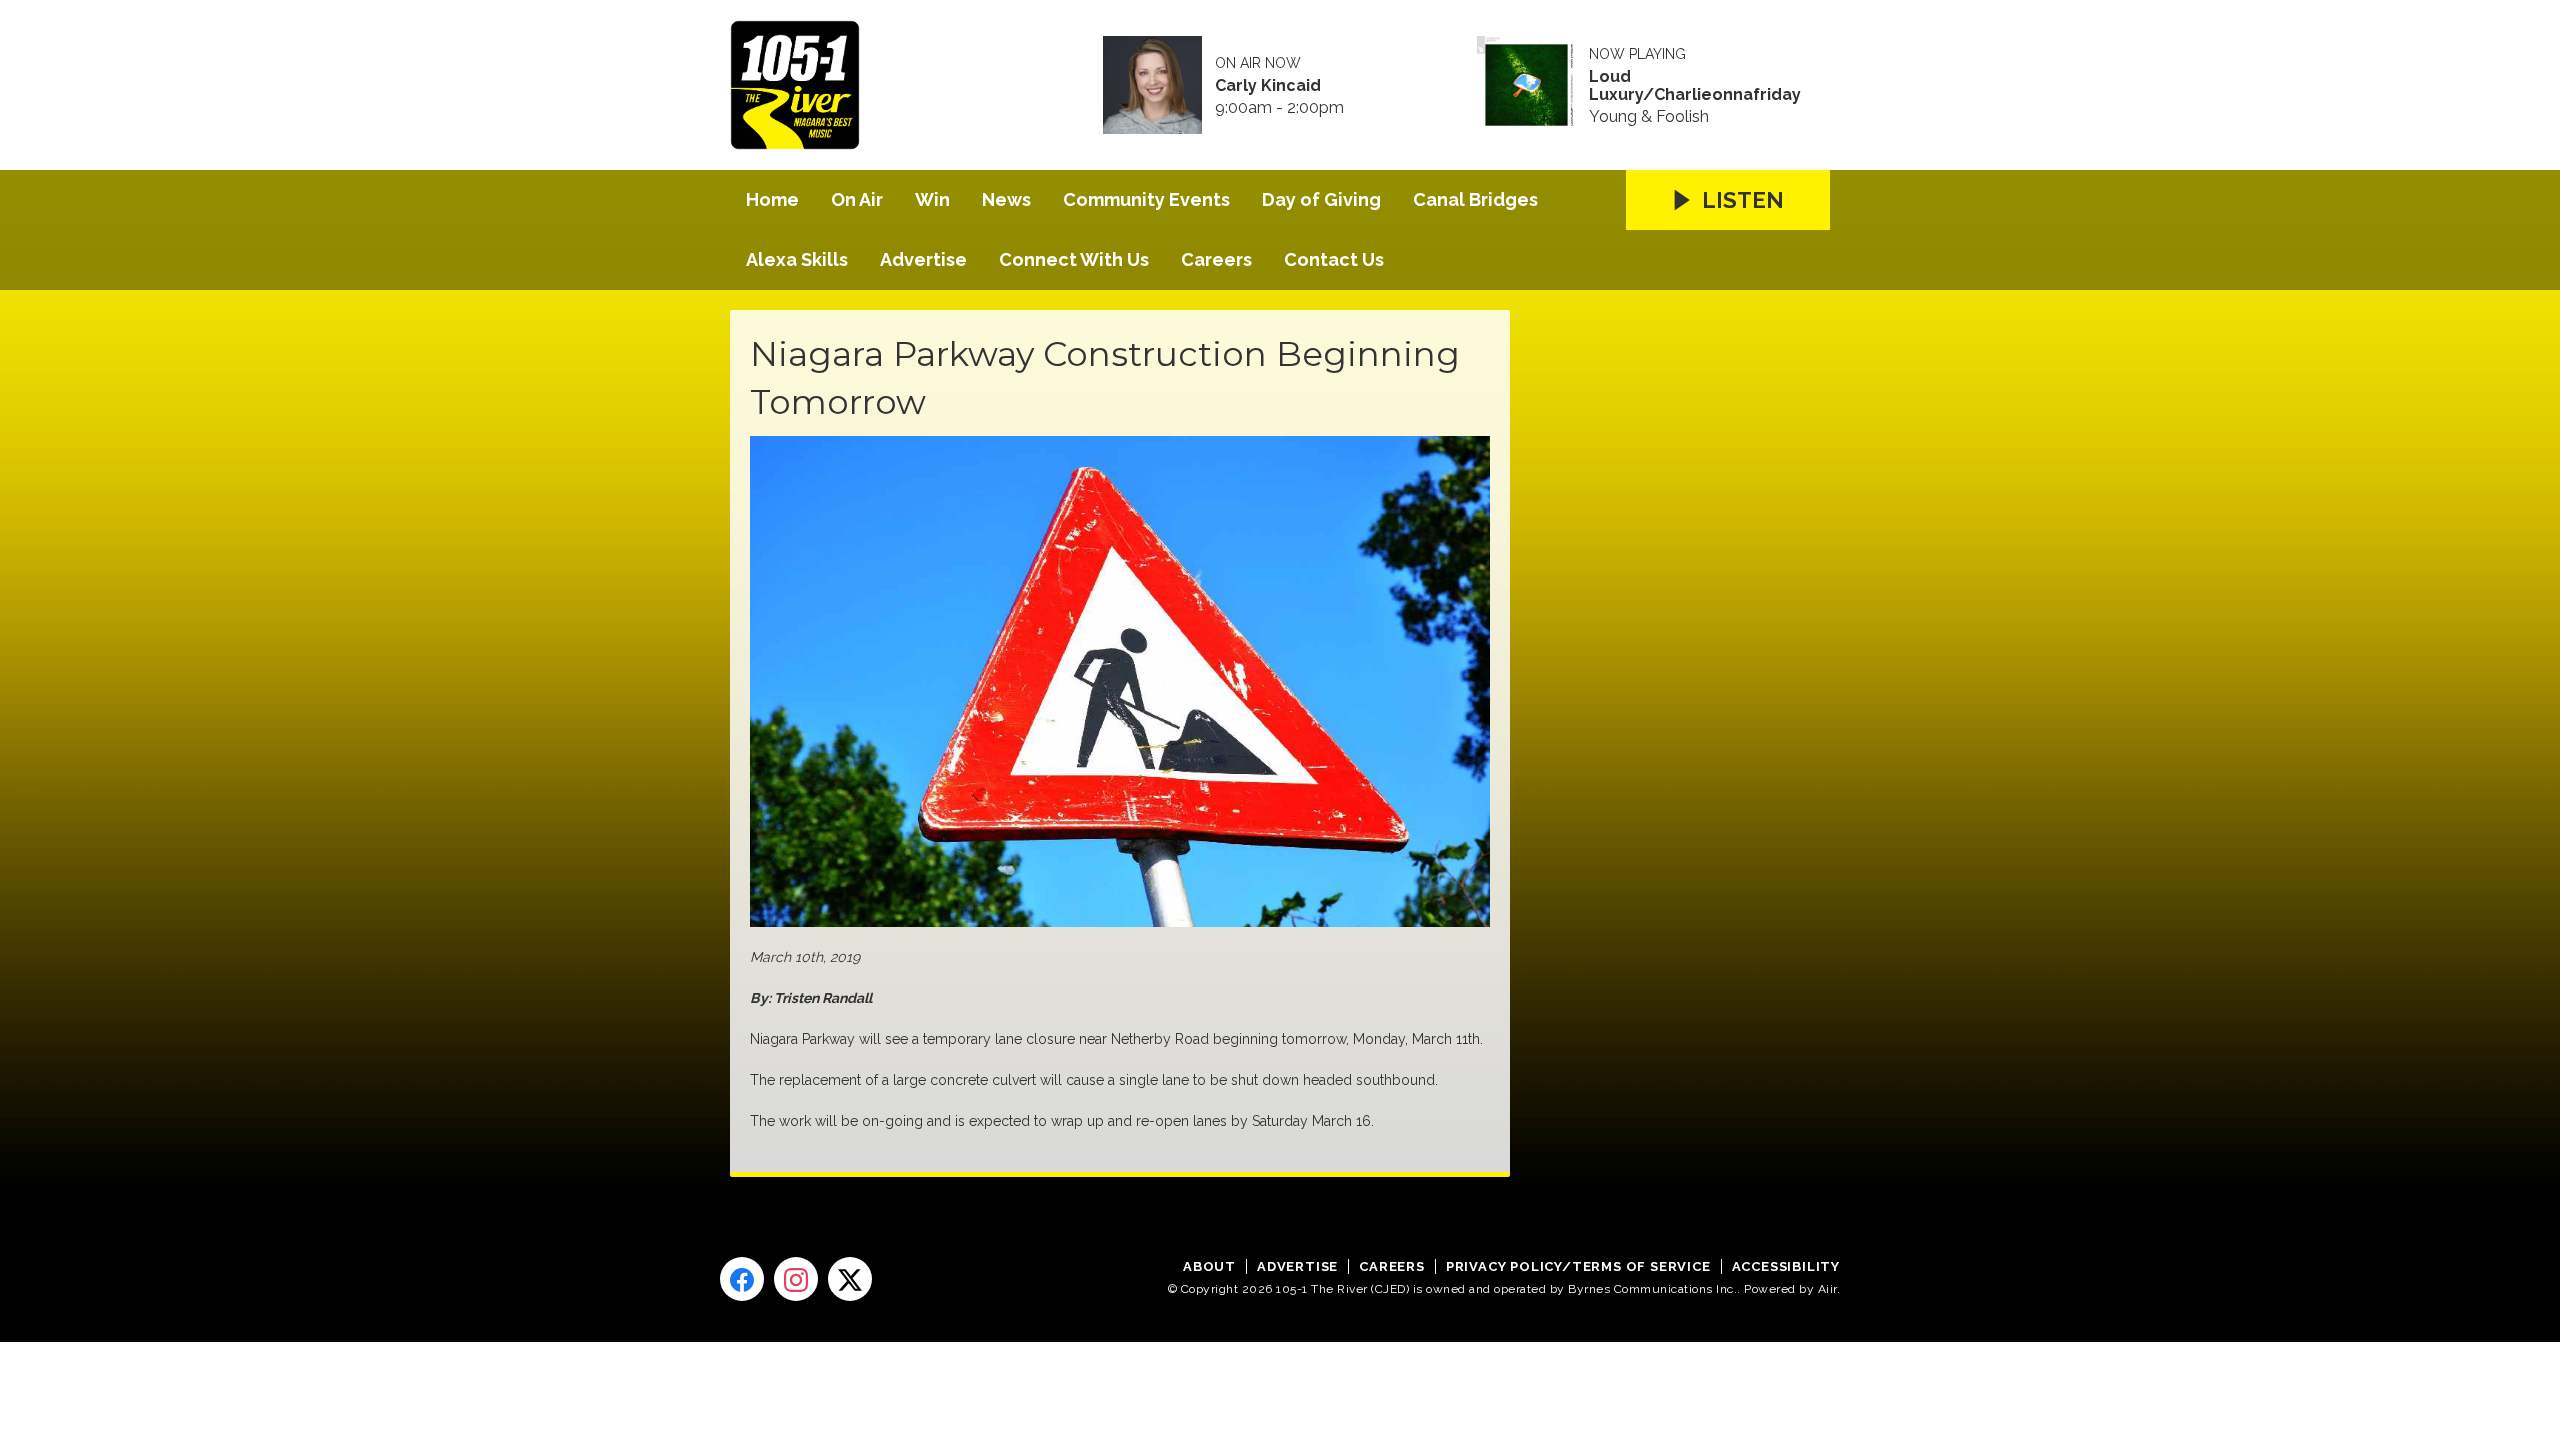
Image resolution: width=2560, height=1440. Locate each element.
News (1006, 199)
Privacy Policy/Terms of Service (1578, 1266)
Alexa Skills (797, 259)
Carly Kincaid (1268, 86)
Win (932, 199)
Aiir (1827, 1289)
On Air (857, 199)
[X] (850, 1279)
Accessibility (1786, 1266)
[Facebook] (742, 1279)
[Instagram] (796, 1279)
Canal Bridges (1475, 199)
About (1209, 1266)
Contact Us (1334, 259)
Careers (1216, 259)
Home (772, 199)
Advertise (923, 259)
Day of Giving (1321, 199)
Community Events (1146, 199)
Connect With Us (1074, 259)
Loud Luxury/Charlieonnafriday (1695, 86)
